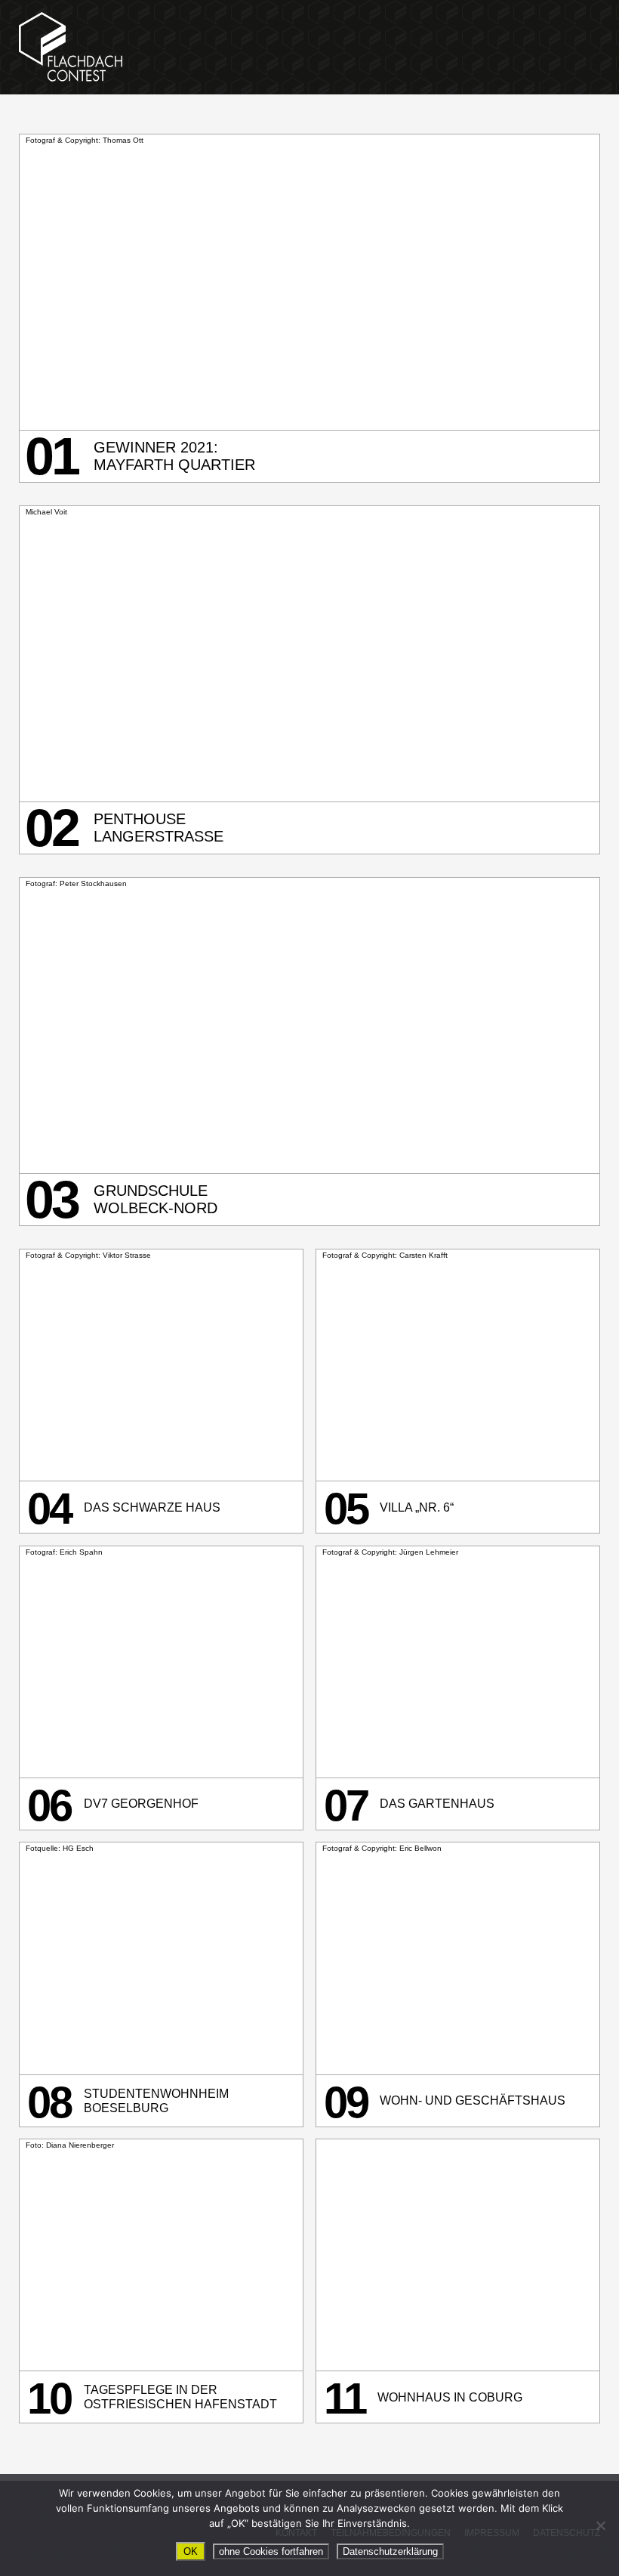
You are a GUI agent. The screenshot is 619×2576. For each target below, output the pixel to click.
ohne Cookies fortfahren (271, 2551)
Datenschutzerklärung (390, 2551)
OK (191, 2551)
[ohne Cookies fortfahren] (600, 2525)
